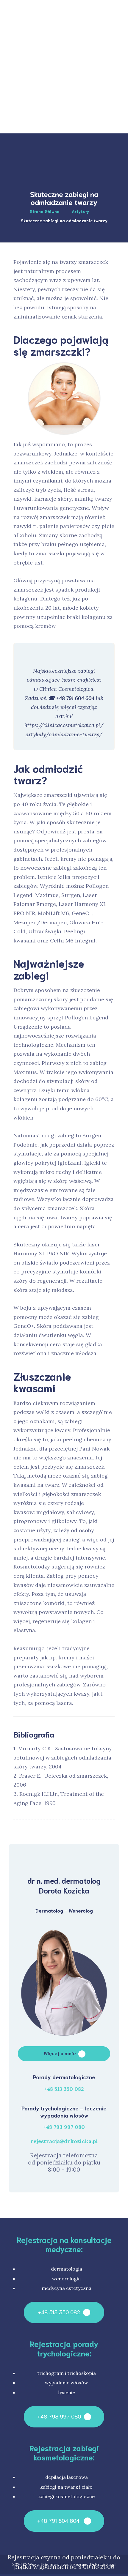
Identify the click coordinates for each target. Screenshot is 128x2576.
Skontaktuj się (89, 158)
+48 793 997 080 (64, 2127)
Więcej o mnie (60, 2053)
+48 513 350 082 (64, 2089)
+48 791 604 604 (59, 2520)
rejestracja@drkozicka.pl (64, 2141)
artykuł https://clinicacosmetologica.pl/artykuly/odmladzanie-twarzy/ (64, 725)
